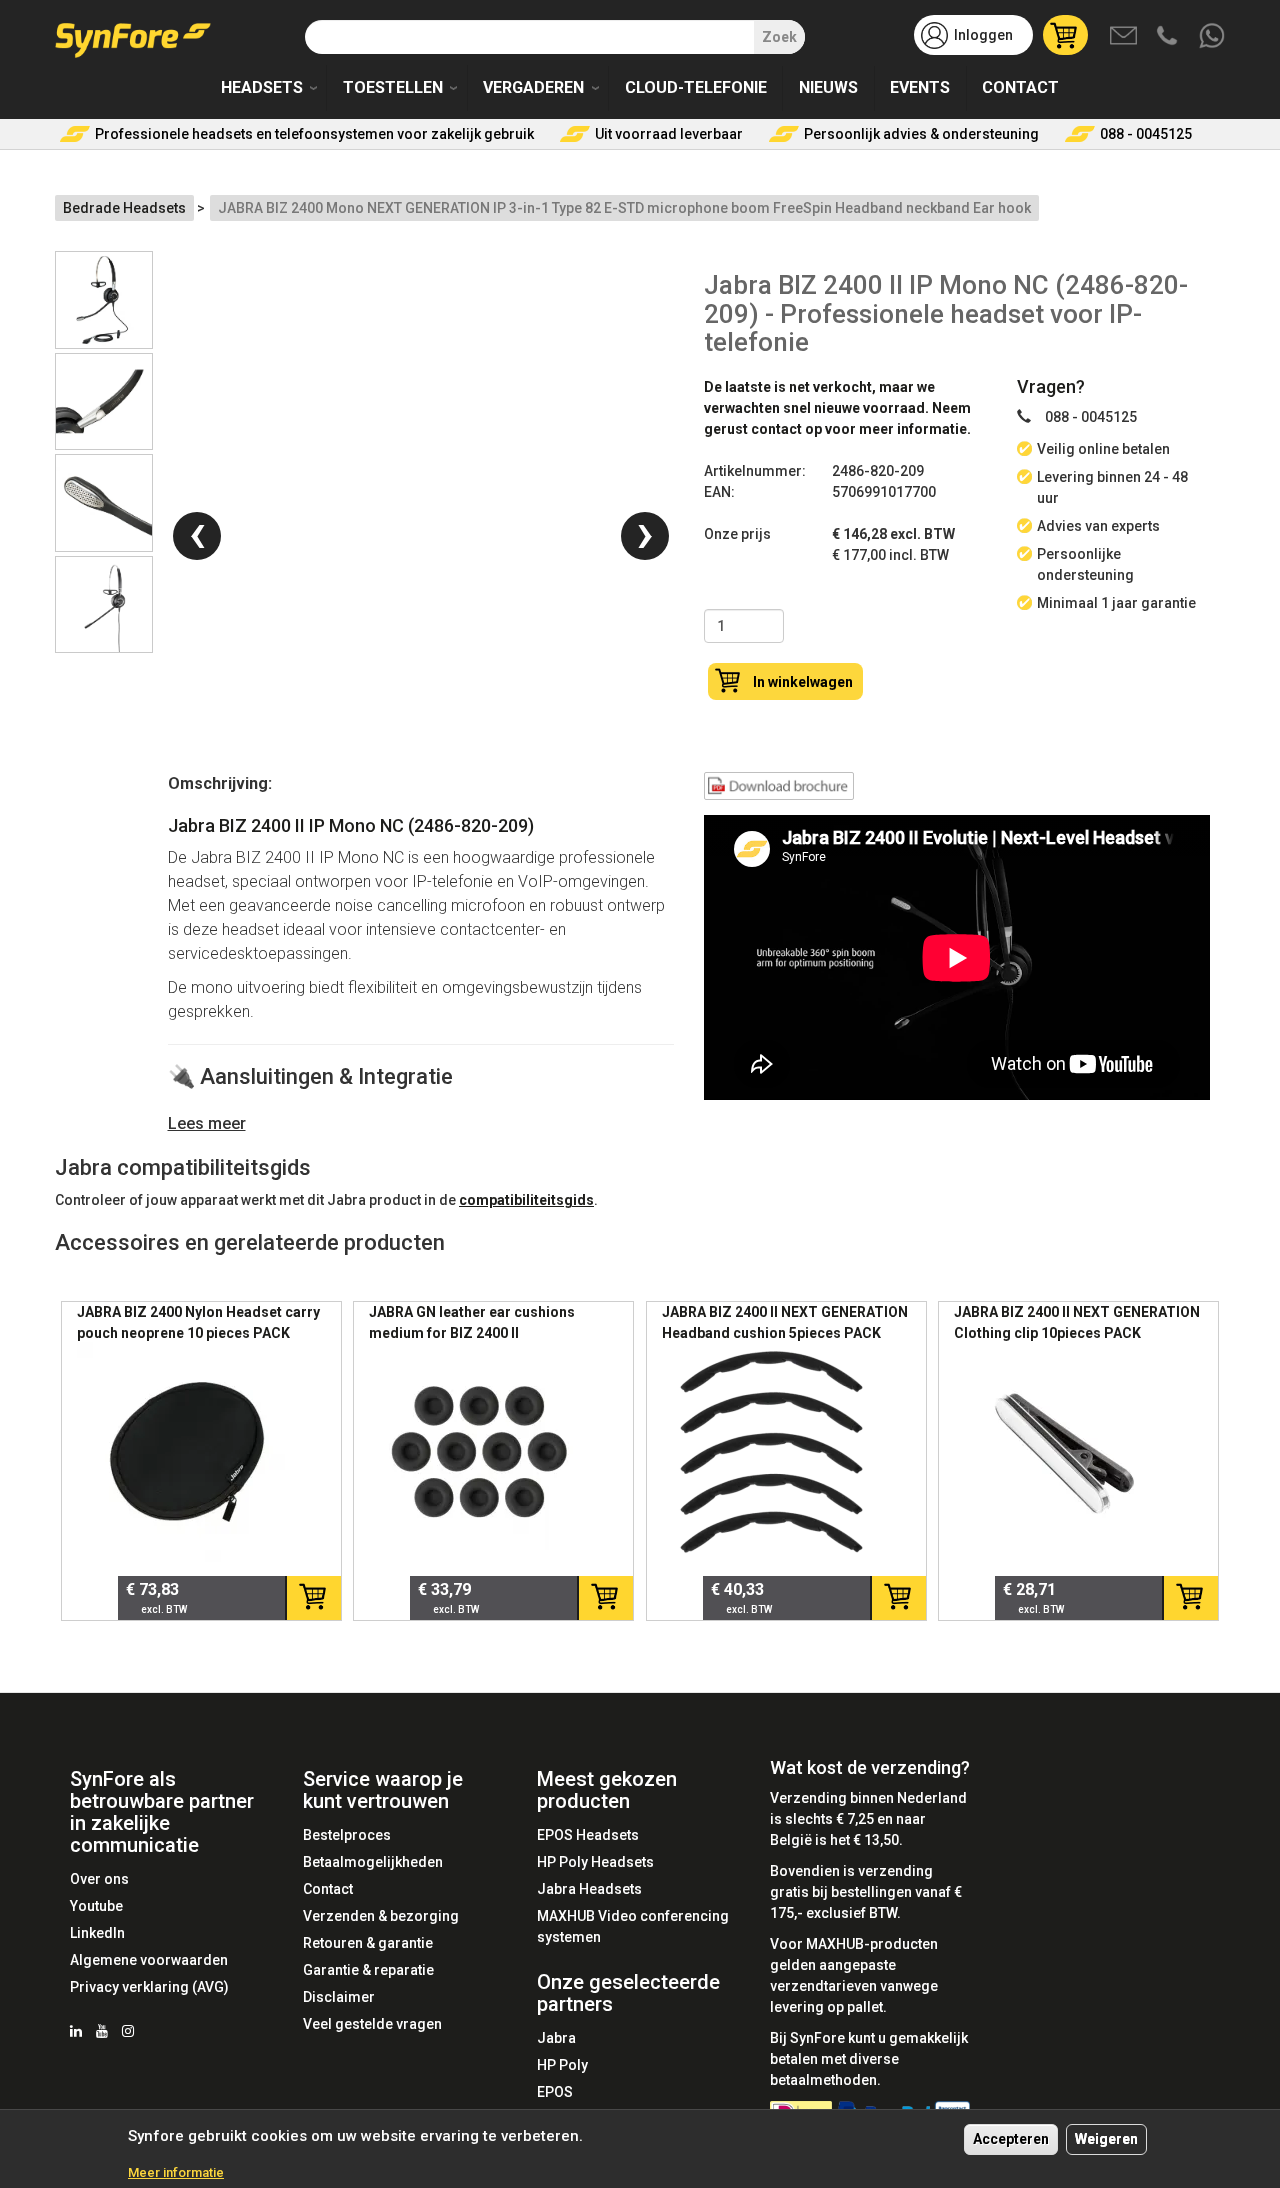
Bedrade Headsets (124, 208)
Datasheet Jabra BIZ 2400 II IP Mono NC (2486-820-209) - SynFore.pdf (779, 790)
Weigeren (1106, 2139)
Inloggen (983, 35)
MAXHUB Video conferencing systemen (633, 1926)
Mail (1125, 37)
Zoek (779, 37)
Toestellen (393, 87)
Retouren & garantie (368, 1943)
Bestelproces (347, 1835)
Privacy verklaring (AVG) (149, 1987)
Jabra (556, 2038)
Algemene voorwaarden (149, 1960)
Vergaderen (533, 87)
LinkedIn (97, 1933)
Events (920, 87)
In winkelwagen (803, 682)
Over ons (99, 1879)
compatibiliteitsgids (526, 1200)
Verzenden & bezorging (381, 1916)
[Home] (140, 33)
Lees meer (207, 1123)
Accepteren (1011, 2139)
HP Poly (562, 2065)
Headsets (262, 87)
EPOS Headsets (588, 1835)
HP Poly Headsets (595, 1862)
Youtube (96, 1906)
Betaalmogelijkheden (373, 1862)
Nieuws (828, 87)
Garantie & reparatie (368, 1970)
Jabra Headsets (589, 1889)
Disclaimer (339, 1997)
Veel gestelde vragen (372, 2024)
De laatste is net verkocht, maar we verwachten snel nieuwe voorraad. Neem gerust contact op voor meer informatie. (837, 408)
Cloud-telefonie (696, 87)
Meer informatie (176, 2171)
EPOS (555, 2092)
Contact (1020, 87)
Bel (1169, 37)
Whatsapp (1213, 37)
